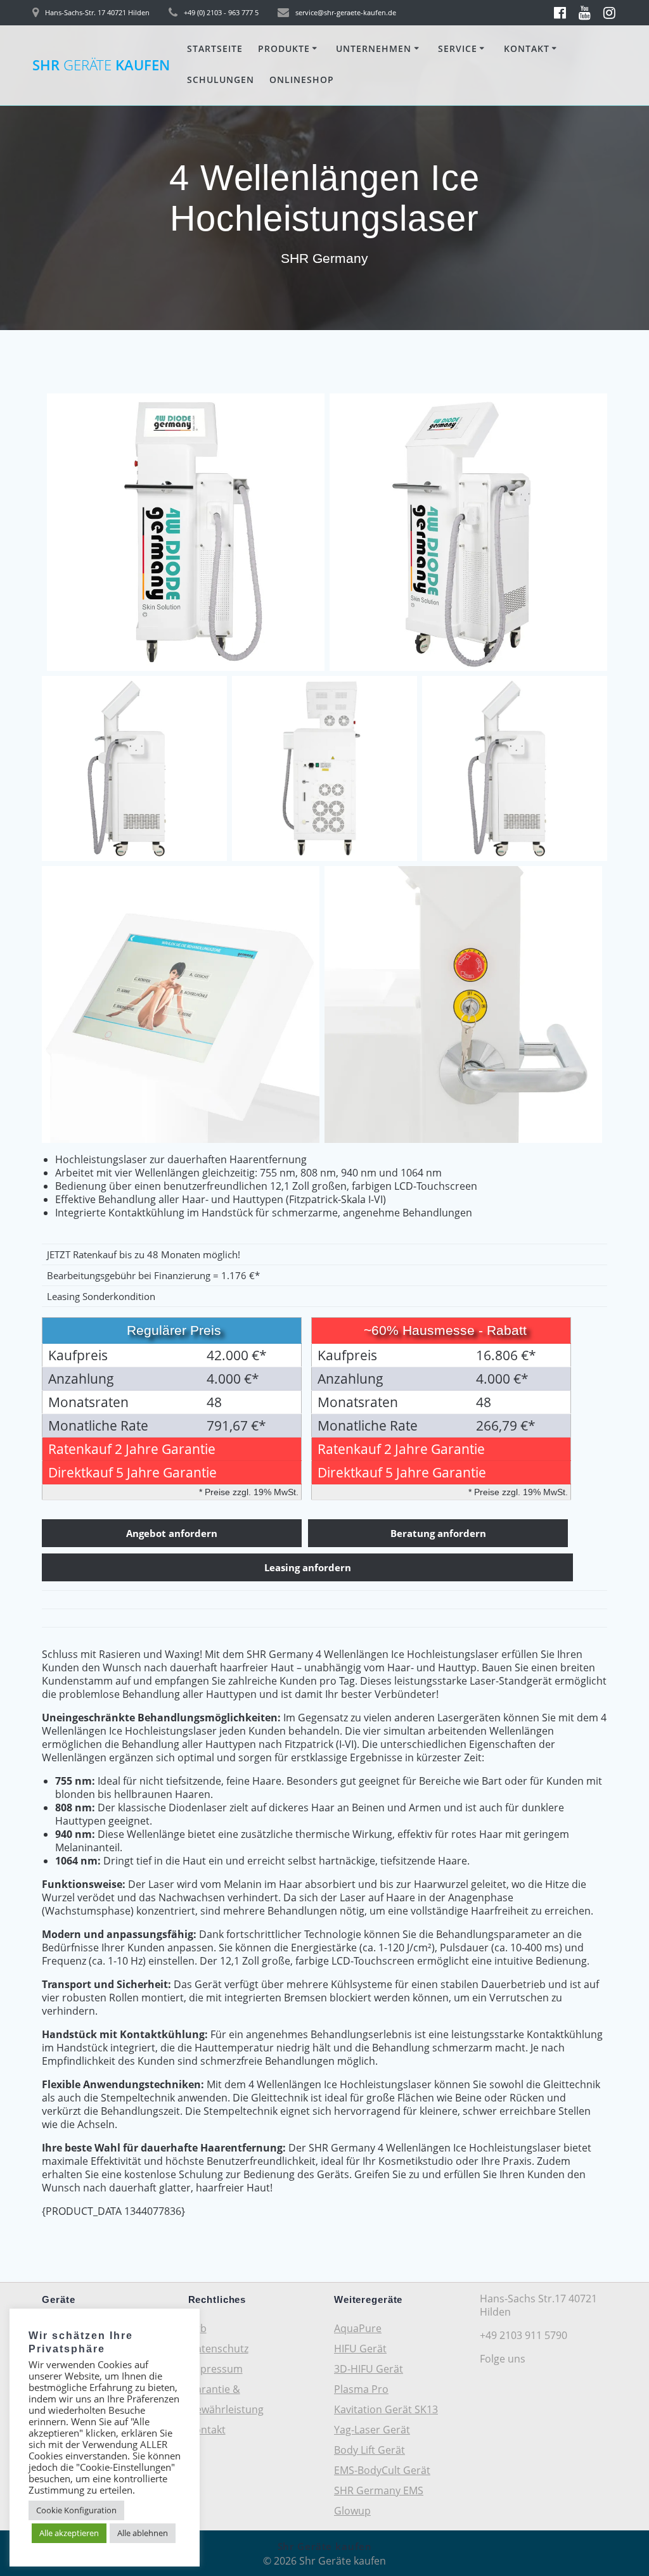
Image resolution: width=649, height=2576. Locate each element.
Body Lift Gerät (369, 2450)
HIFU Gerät (360, 2349)
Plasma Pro (361, 2389)
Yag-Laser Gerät (372, 2430)
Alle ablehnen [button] (143, 2533)
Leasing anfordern (308, 1567)
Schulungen (221, 80)
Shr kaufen (101, 65)
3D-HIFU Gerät (369, 2369)
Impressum (215, 2369)
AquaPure (358, 2328)
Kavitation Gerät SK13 (386, 2409)
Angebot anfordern (172, 1533)
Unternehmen (374, 48)
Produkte (284, 48)
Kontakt (527, 48)
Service (458, 48)
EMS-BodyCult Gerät (382, 2470)
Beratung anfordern (438, 1533)
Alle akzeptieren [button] (69, 2533)
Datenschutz (218, 2349)
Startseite (215, 48)
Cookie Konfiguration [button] (76, 2510)
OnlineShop (302, 80)
